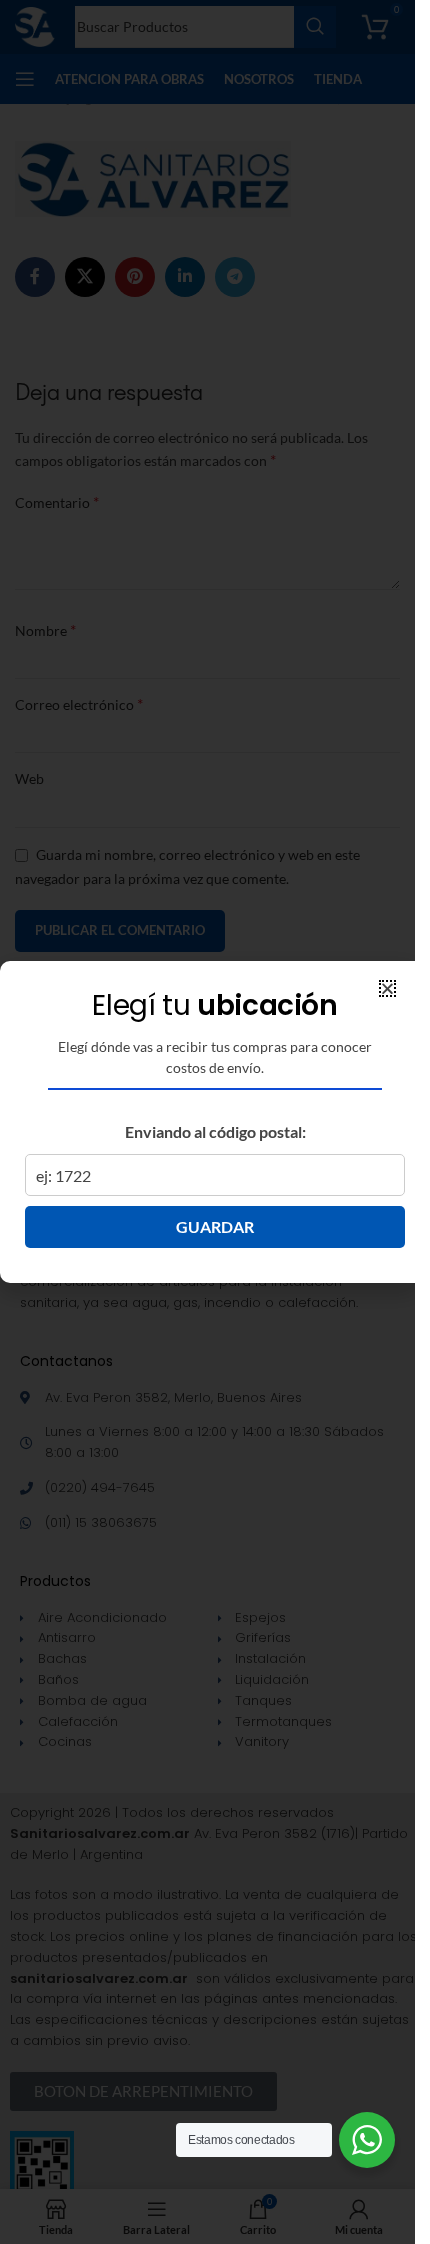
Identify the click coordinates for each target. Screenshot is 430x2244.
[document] (207, 1122)
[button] (387, 988)
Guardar (215, 1226)
